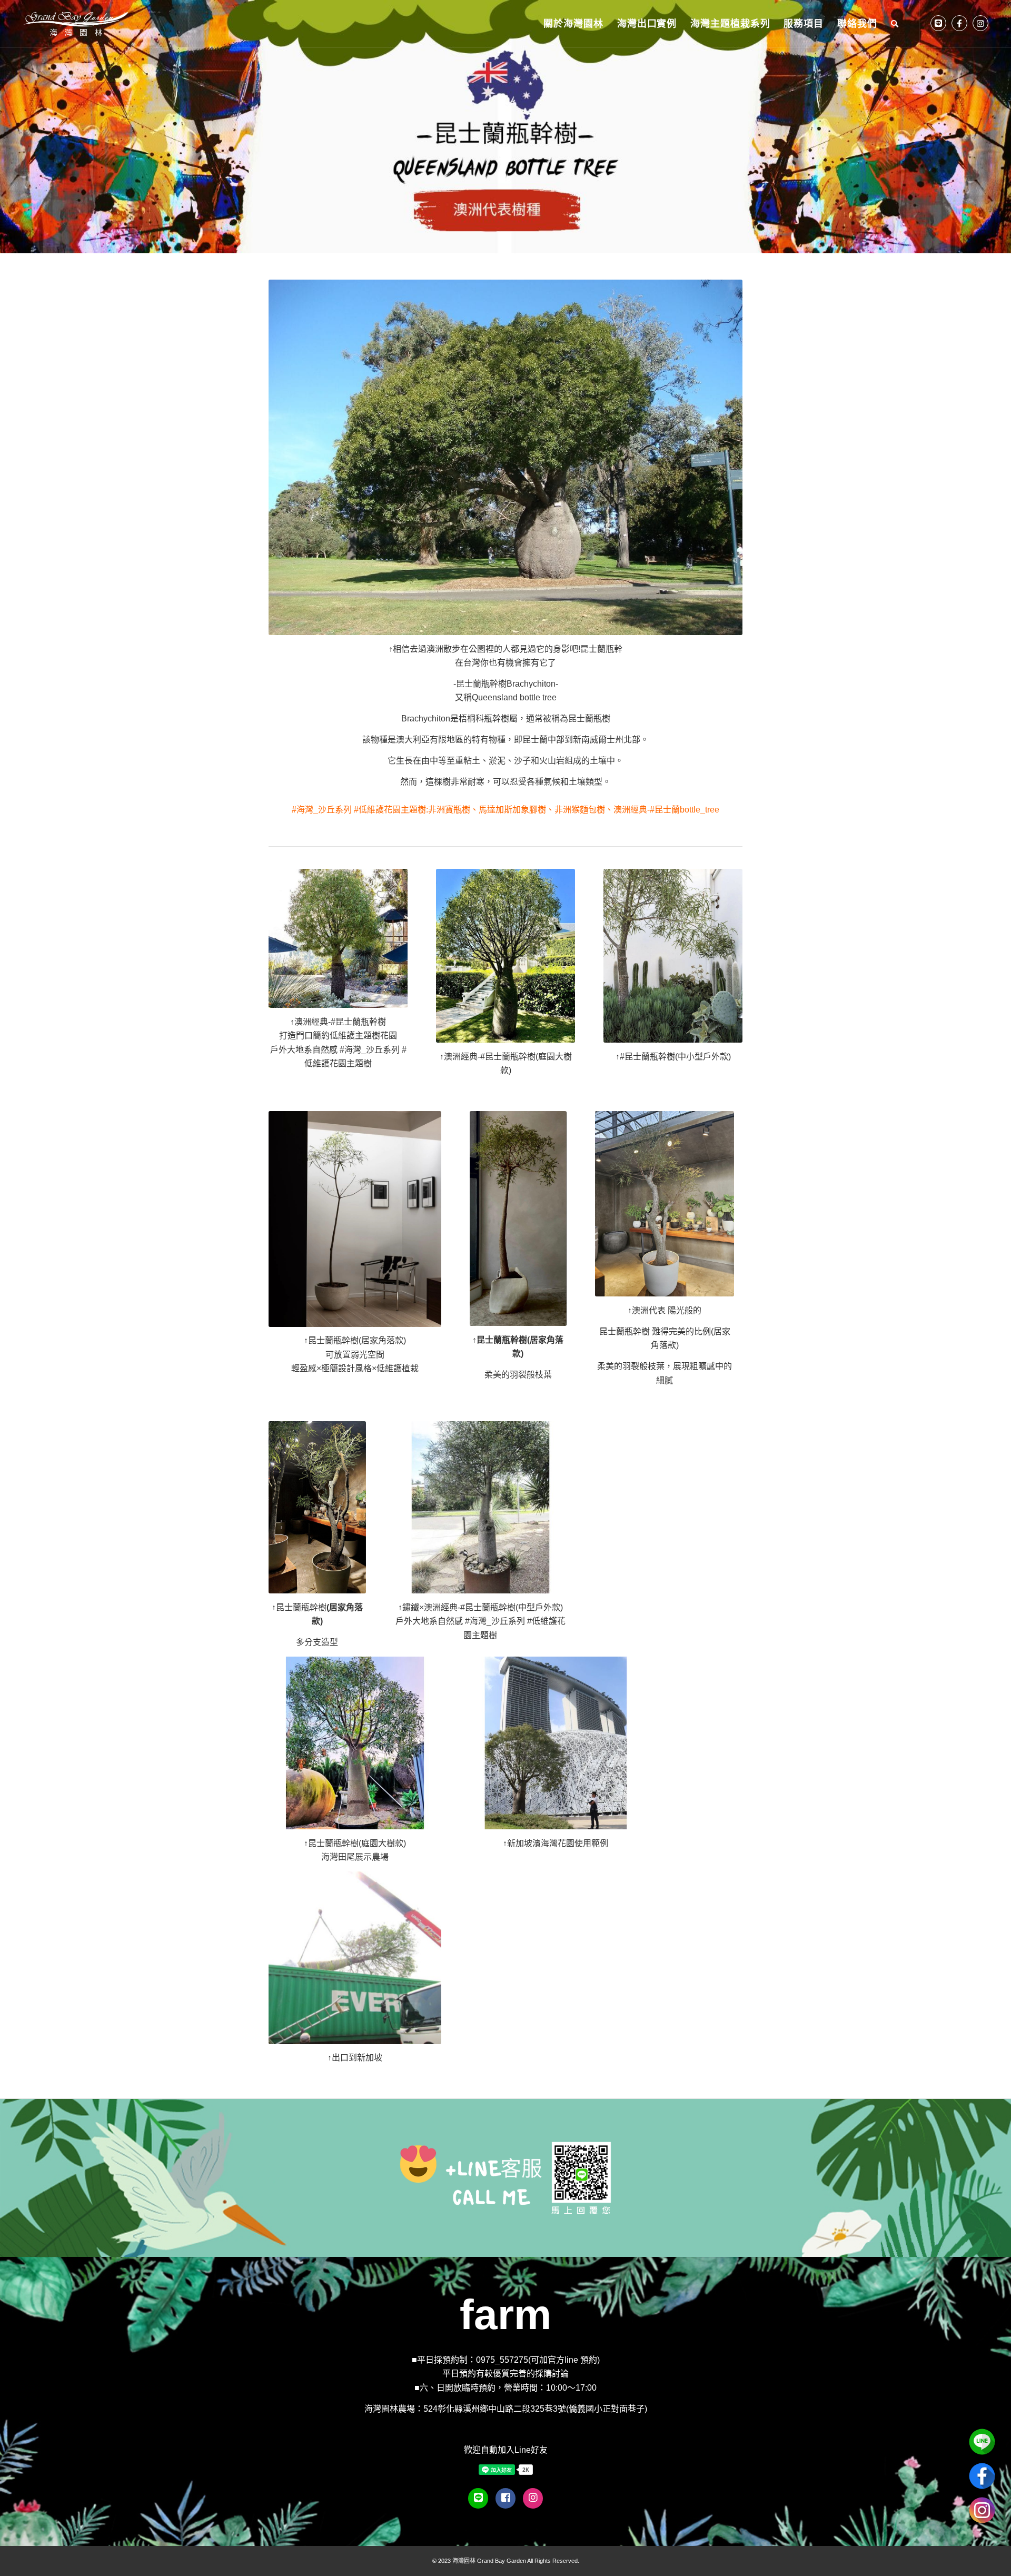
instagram (982, 2510)
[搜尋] (895, 24)
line (982, 2442)
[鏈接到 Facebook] (959, 23)
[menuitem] (573, 24)
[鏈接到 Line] (938, 23)
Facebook (982, 2476)
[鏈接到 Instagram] (980, 23)
